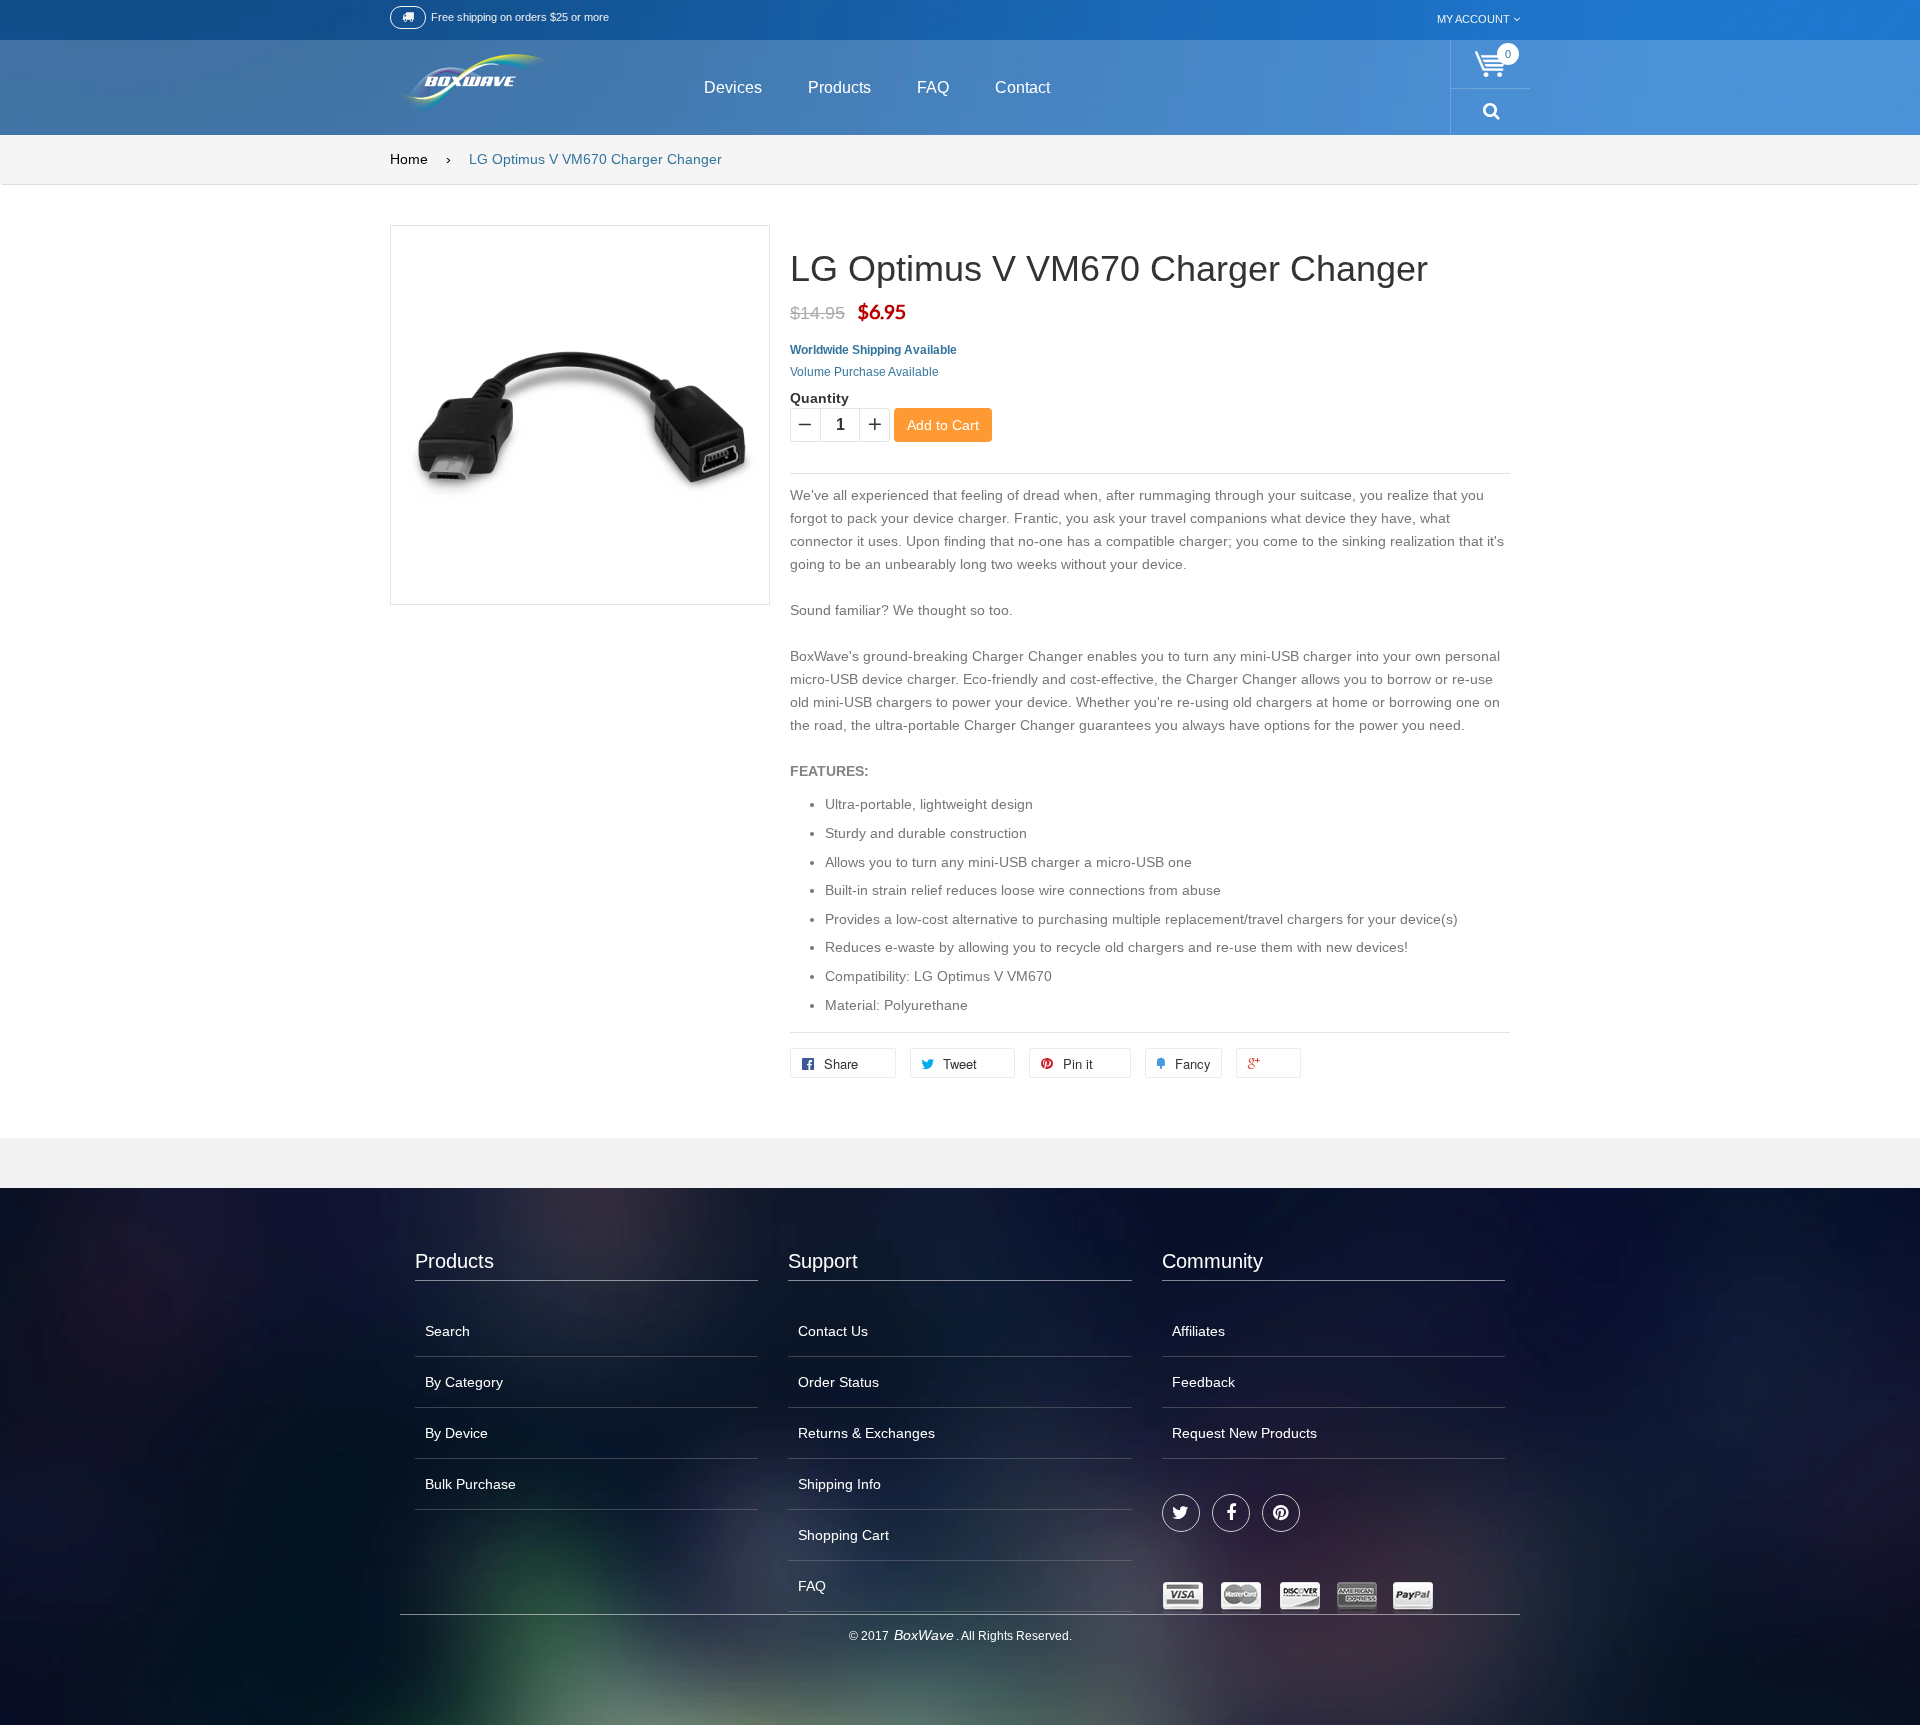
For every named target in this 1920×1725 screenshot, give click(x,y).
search (447, 1331)
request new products (1244, 1433)
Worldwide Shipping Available (873, 350)
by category (464, 1382)
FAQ (812, 1586)
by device (456, 1433)
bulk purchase (470, 1484)
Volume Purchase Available (864, 372)
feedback (1203, 1382)
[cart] (1491, 64)
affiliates (1198, 1331)
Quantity (819, 398)
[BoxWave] (469, 84)
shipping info (839, 1484)
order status (838, 1382)
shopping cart (843, 1535)
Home (409, 159)
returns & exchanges (866, 1433)
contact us (833, 1331)
